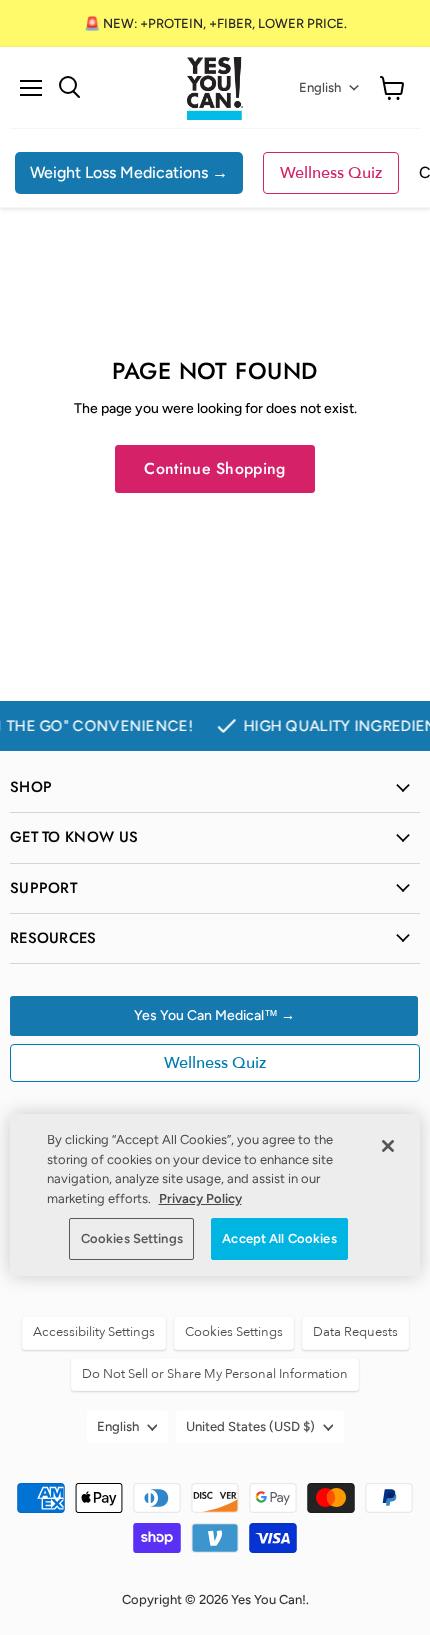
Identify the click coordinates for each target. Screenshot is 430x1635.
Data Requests (355, 1332)
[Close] (388, 1146)
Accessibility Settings (94, 1332)
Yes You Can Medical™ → (214, 1015)
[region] (215, 1195)
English (320, 87)
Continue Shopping (214, 468)
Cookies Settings (132, 1238)
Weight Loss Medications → (129, 172)
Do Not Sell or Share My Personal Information (215, 1374)
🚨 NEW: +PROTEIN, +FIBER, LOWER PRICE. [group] (215, 23)
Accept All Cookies (279, 1238)
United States (250, 1426)
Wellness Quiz (331, 173)
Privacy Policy (200, 1198)
